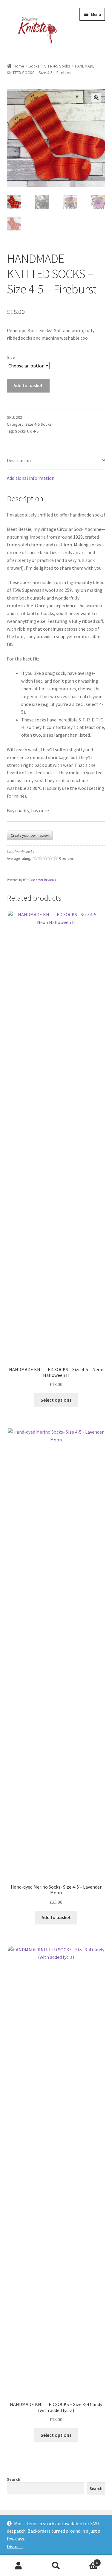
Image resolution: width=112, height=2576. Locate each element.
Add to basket (28, 385)
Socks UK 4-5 (27, 431)
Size (11, 357)
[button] (96, 98)
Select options (56, 1400)
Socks (34, 66)
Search (14, 2479)
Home (19, 66)
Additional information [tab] (31, 478)
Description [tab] (19, 460)
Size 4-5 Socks (57, 66)
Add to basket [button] (56, 1917)
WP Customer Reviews (40, 880)
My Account (19, 2566)
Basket (86, 2561)
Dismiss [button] (15, 2546)
